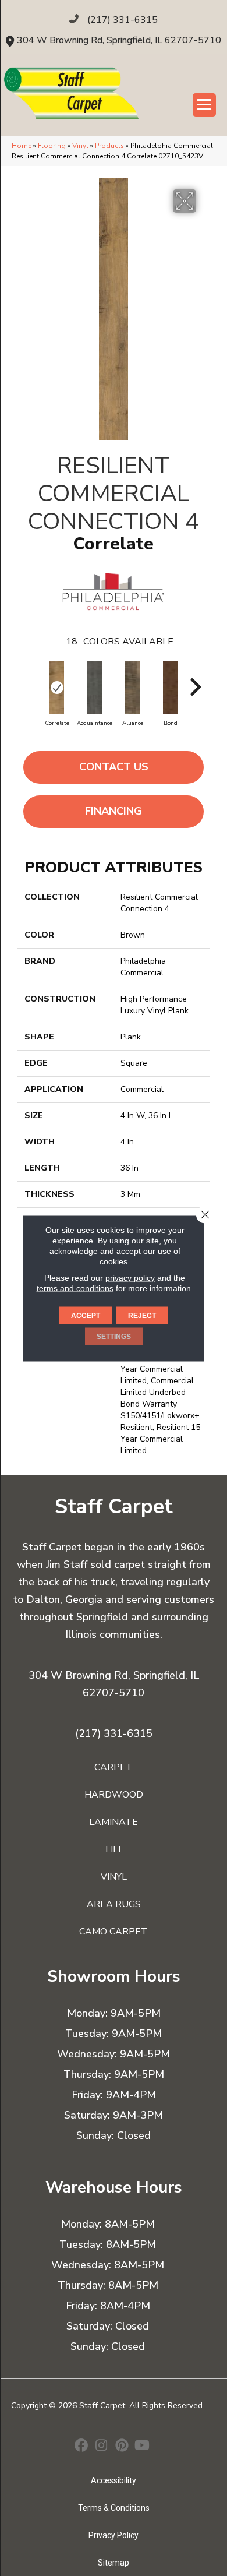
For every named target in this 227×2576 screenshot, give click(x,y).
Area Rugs (114, 1904)
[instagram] (102, 2447)
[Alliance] (132, 688)
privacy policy (130, 1277)
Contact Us (114, 767)
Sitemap (114, 2563)
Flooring (52, 146)
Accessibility (114, 2480)
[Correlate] (57, 688)
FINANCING (114, 811)
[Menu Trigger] (204, 105)
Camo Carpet (114, 1932)
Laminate (114, 1822)
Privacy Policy (114, 2535)
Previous (32, 681)
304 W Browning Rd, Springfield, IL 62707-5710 (119, 40)
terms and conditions (75, 1288)
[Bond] (170, 688)
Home (22, 146)
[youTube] (142, 2447)
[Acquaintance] (95, 688)
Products (109, 146)
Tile (114, 1849)
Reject (142, 1315)
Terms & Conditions (114, 2508)
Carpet (114, 1767)
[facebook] (81, 2447)
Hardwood (114, 1795)
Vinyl (80, 146)
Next (195, 681)
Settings (114, 1336)
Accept (86, 1315)
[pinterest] (122, 2447)
